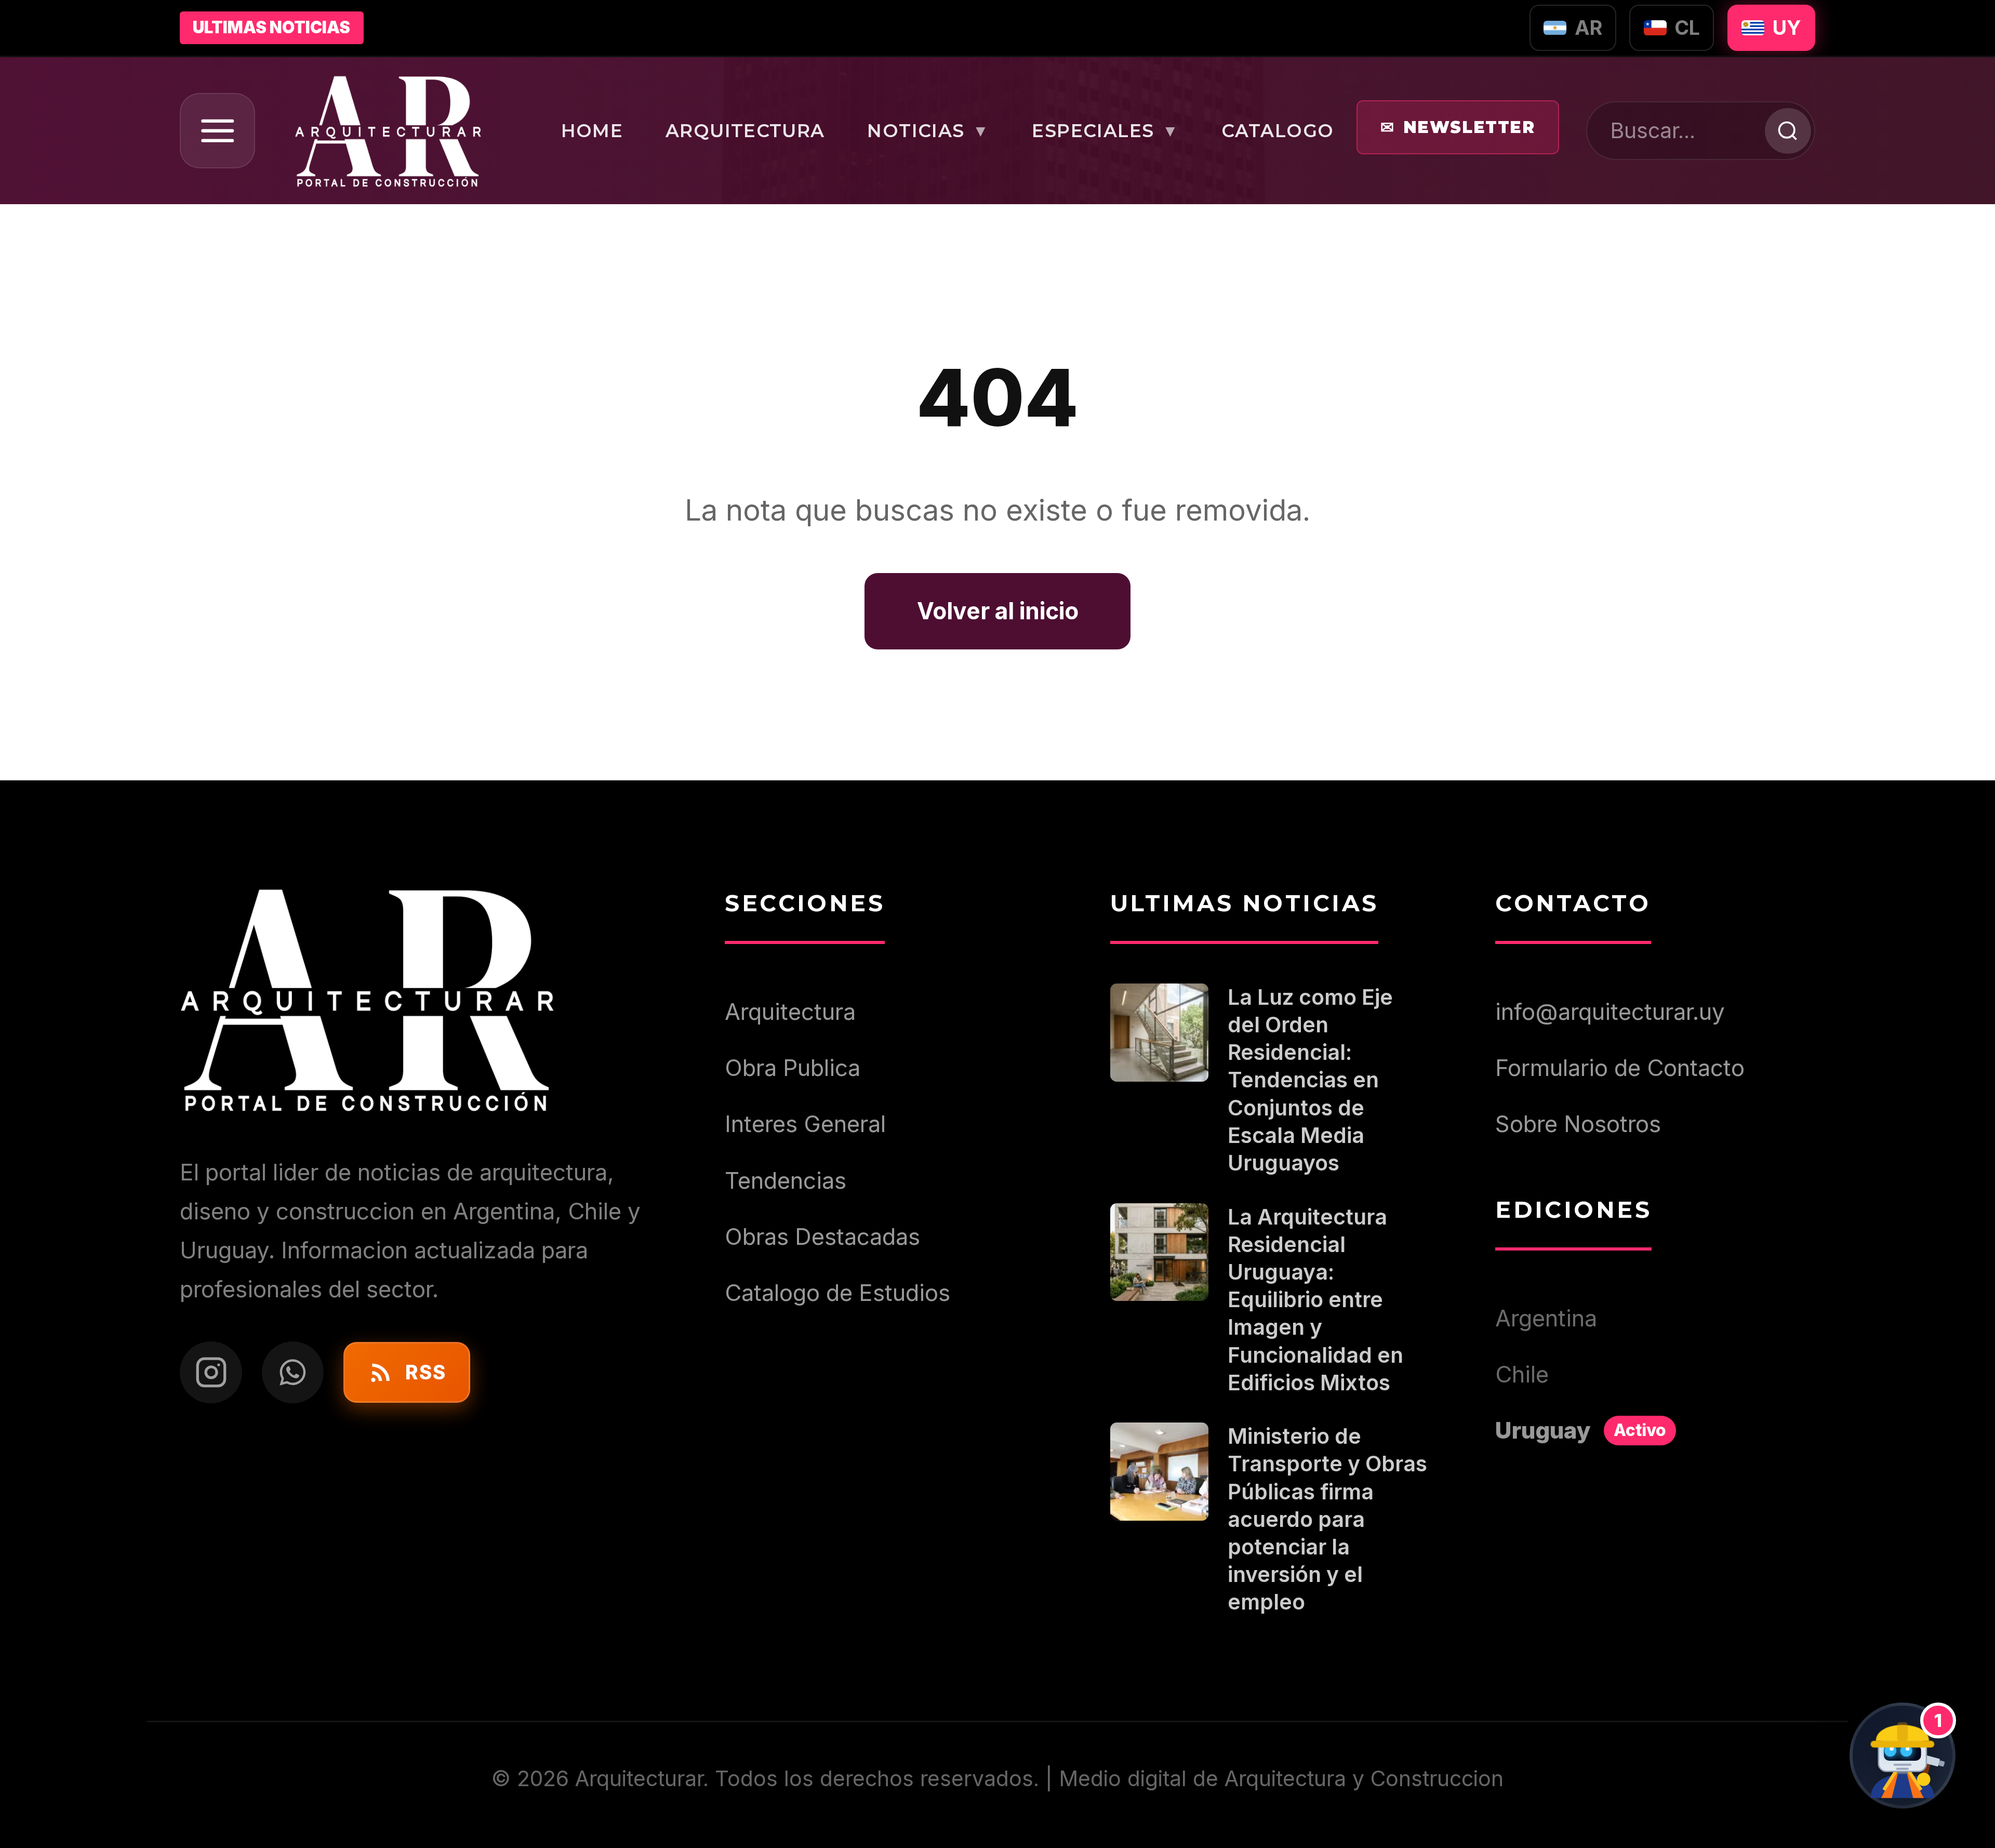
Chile (1522, 1374)
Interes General (805, 1124)
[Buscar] (1787, 131)
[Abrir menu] (217, 131)
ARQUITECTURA (745, 131)
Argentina (1546, 1318)
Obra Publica (793, 1068)
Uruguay (1581, 1430)
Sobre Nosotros (1578, 1124)
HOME (592, 131)
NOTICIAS (928, 131)
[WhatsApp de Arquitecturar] (293, 1373)
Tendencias (786, 1180)
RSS (425, 1372)
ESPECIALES (1105, 131)
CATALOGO (1277, 131)
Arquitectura (790, 1012)
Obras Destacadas (822, 1237)
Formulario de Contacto (1620, 1068)
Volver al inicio (998, 611)
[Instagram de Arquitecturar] (211, 1373)
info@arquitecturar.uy (1610, 1012)
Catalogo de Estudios (837, 1293)
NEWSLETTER (1458, 128)
